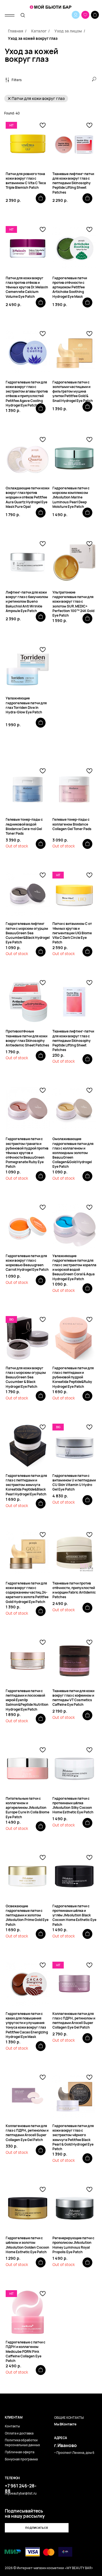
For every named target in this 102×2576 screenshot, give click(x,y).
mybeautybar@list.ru (21, 2493)
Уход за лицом (68, 31)
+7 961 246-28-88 (21, 2488)
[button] (37, 2528)
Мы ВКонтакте (65, 2424)
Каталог (39, 31)
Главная (16, 31)
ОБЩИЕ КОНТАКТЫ (69, 2418)
